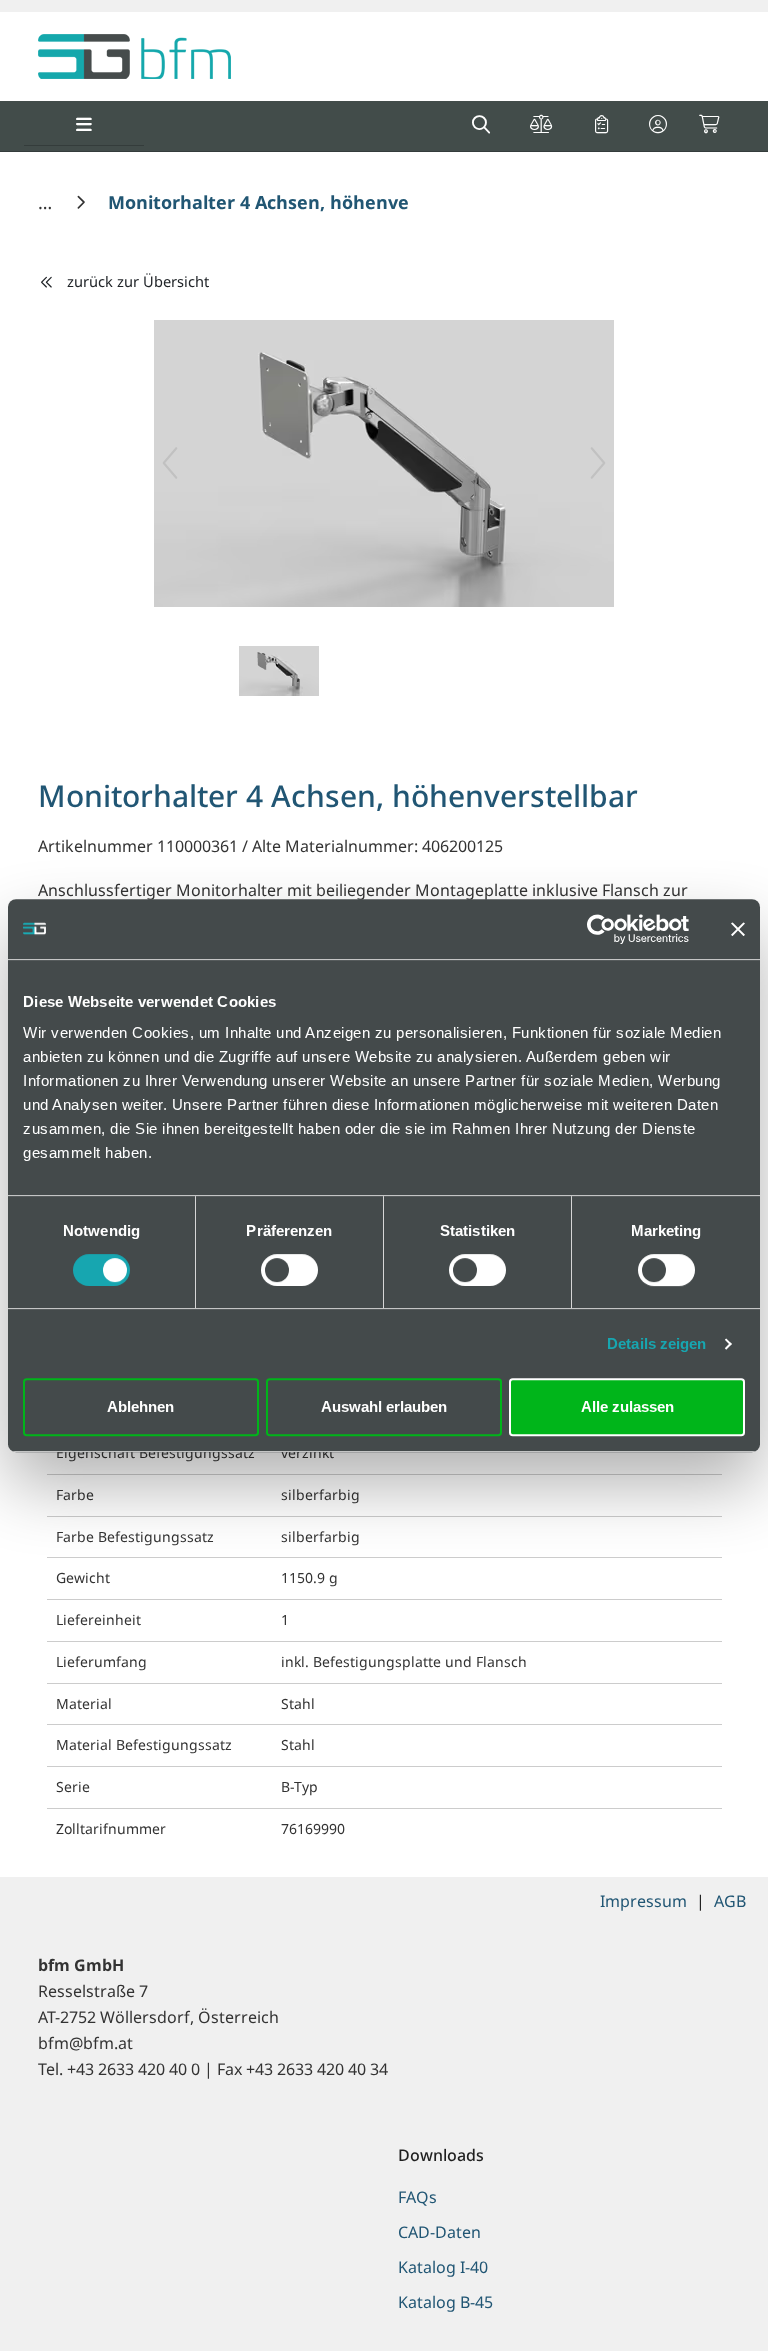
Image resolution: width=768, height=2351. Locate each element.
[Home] (47, 202)
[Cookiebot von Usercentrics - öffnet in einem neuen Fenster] (601, 929)
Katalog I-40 (443, 2267)
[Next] (598, 463)
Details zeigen (656, 1343)
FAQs (417, 2197)
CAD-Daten (439, 2232)
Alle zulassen (627, 1406)
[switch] (289, 1270)
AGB (730, 1901)
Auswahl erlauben (384, 1406)
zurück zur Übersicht (138, 281)
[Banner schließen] (738, 929)
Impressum (643, 1901)
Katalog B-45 (445, 2302)
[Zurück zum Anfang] (702, 2301)
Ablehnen (140, 1406)
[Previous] (170, 463)
